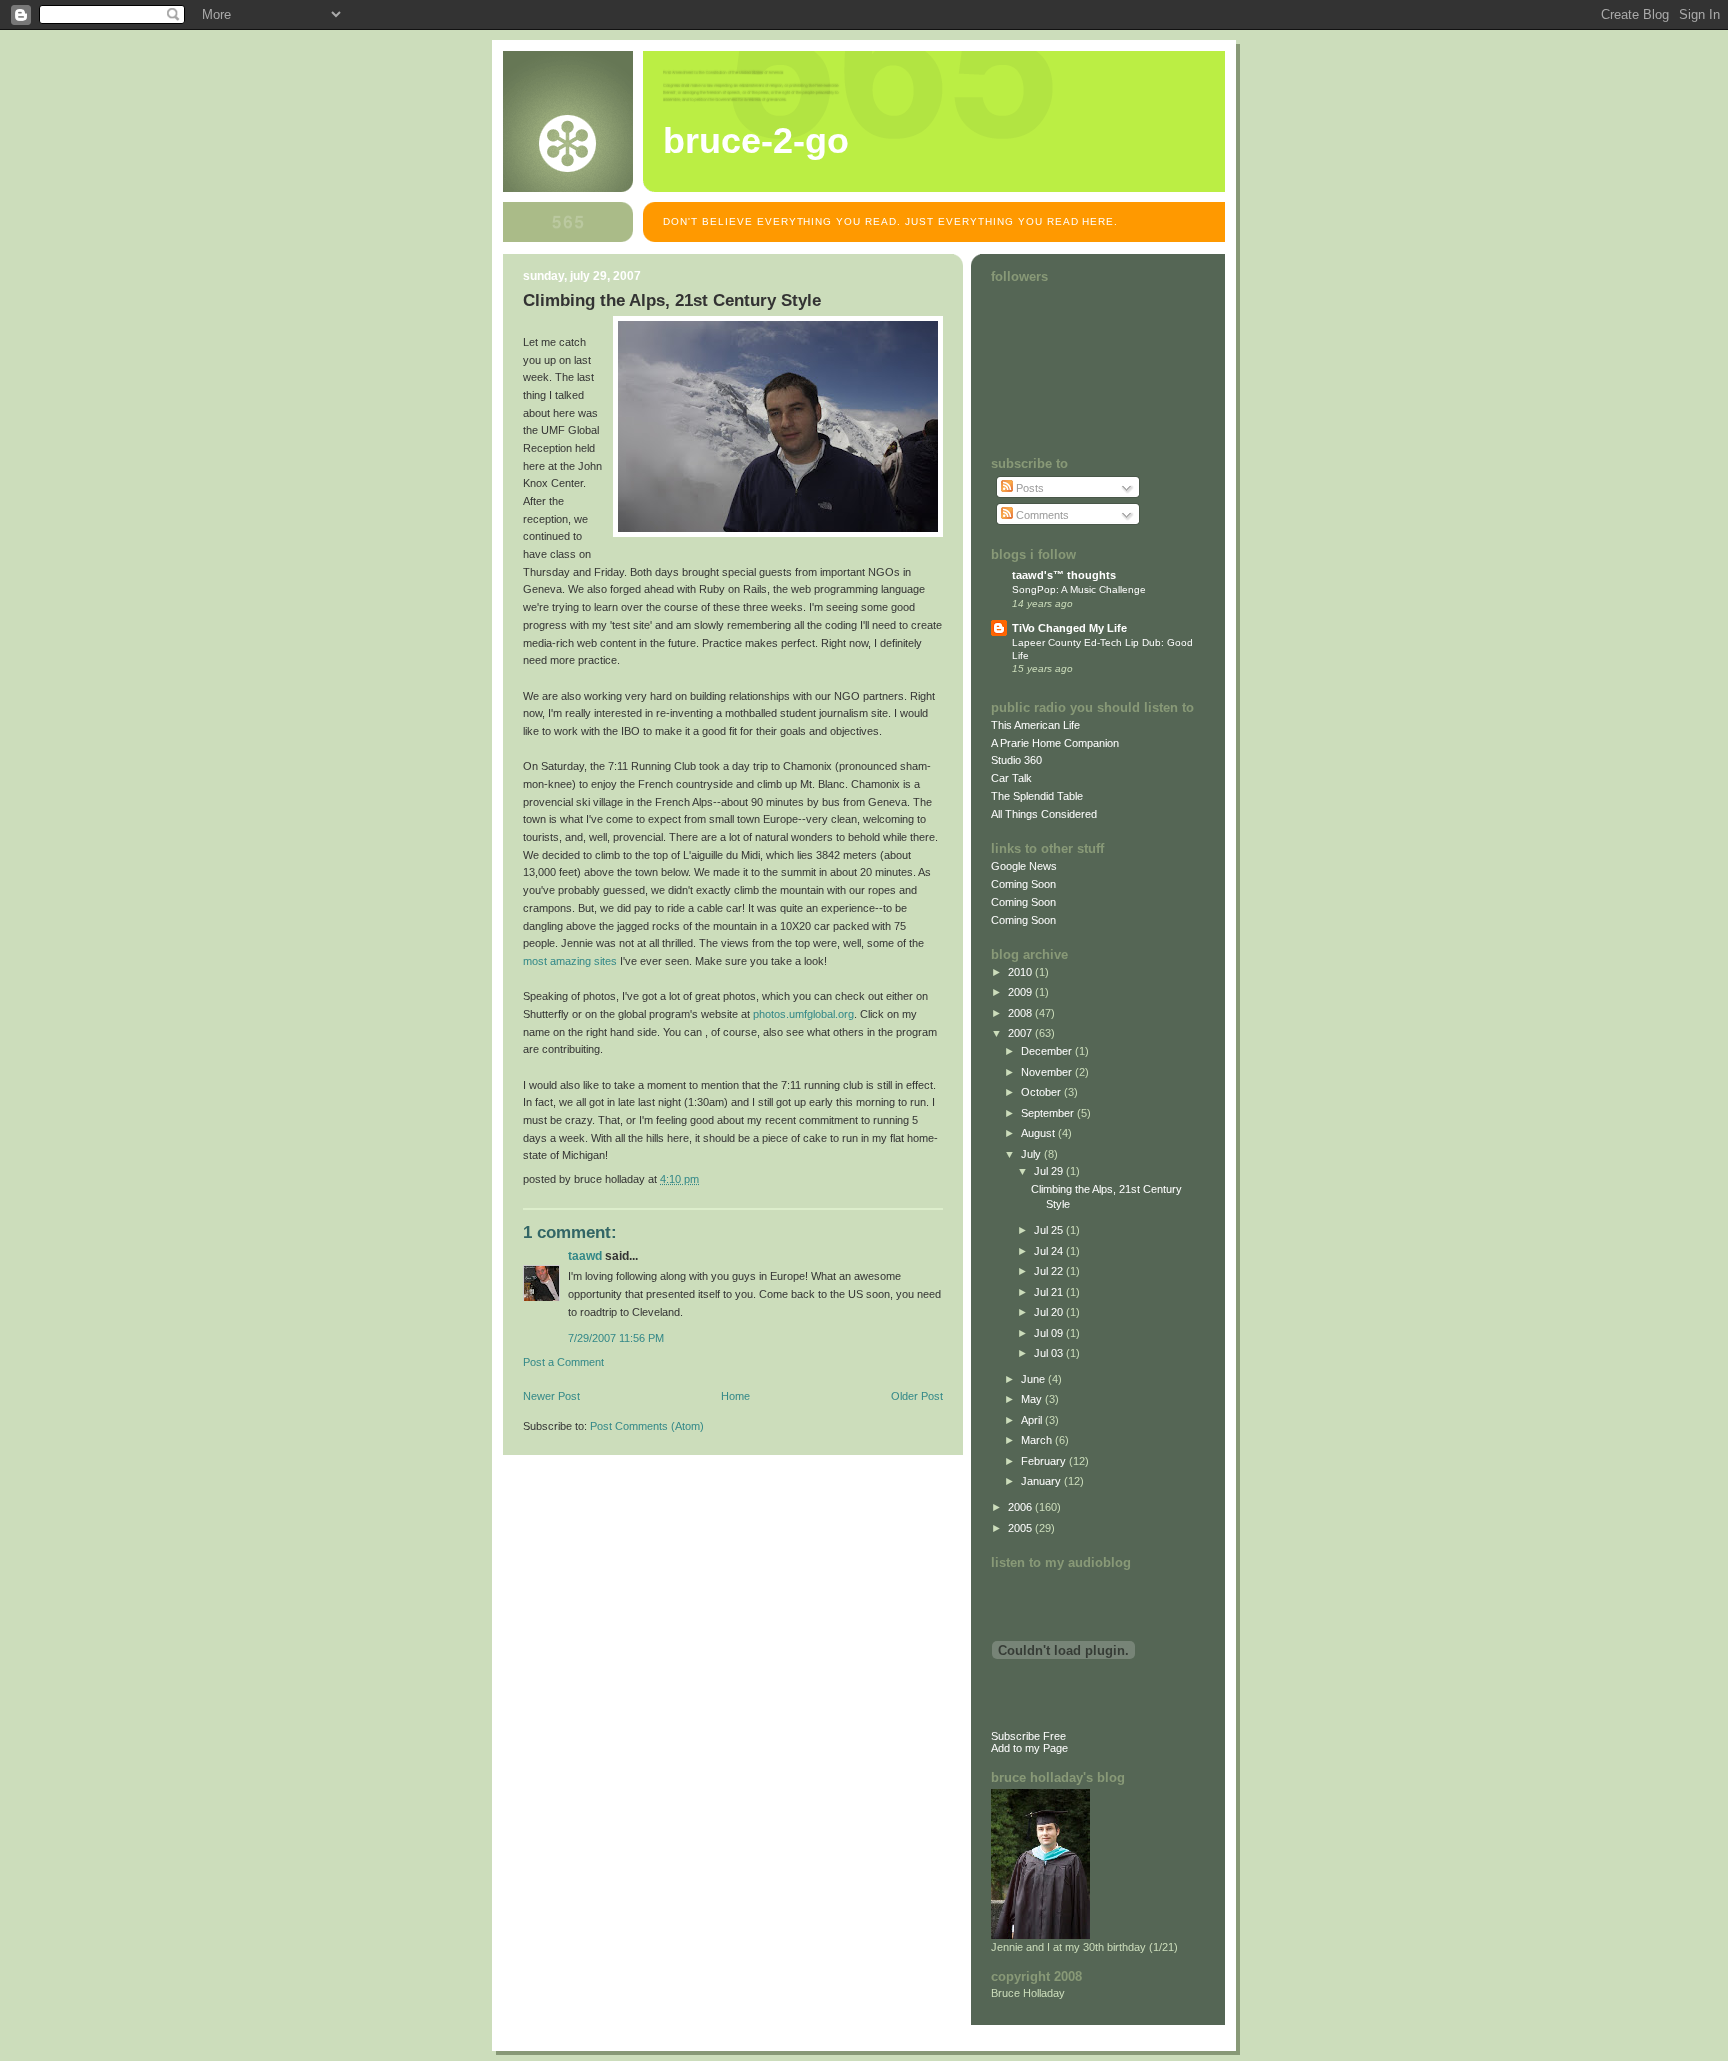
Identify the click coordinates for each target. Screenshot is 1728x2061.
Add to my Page (1029, 1748)
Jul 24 (1050, 1251)
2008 (1021, 1013)
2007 (1021, 1033)
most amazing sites (570, 961)
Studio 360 (1016, 760)
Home (735, 1396)
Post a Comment (563, 1362)
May (1033, 1399)
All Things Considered (1044, 814)
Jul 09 (1050, 1333)
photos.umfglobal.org (803, 1014)
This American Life (1035, 725)
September (1049, 1113)
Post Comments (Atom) (647, 1426)
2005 (1021, 1528)
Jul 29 (1050, 1171)
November (1048, 1072)
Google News (1024, 866)
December (1048, 1051)
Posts (1028, 488)
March (1038, 1440)
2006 (1021, 1507)
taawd (585, 1256)
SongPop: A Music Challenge (1079, 589)
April (1033, 1420)
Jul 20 (1050, 1312)
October (1042, 1092)
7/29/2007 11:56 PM (616, 1338)
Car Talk (1011, 778)
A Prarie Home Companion (1055, 743)
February (1045, 1461)
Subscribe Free (1028, 1736)
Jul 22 (1050, 1271)
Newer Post (551, 1396)
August (1039, 1133)
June (1034, 1379)
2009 (1021, 992)
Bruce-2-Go (756, 141)
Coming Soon (1023, 884)
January (1042, 1481)
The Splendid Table (1037, 796)
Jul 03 (1050, 1353)
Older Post (917, 1396)
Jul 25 (1050, 1230)
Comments (1041, 515)
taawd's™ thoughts (1064, 575)
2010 (1021, 972)
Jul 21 (1050, 1292)
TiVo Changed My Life (1069, 628)
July (1032, 1154)
